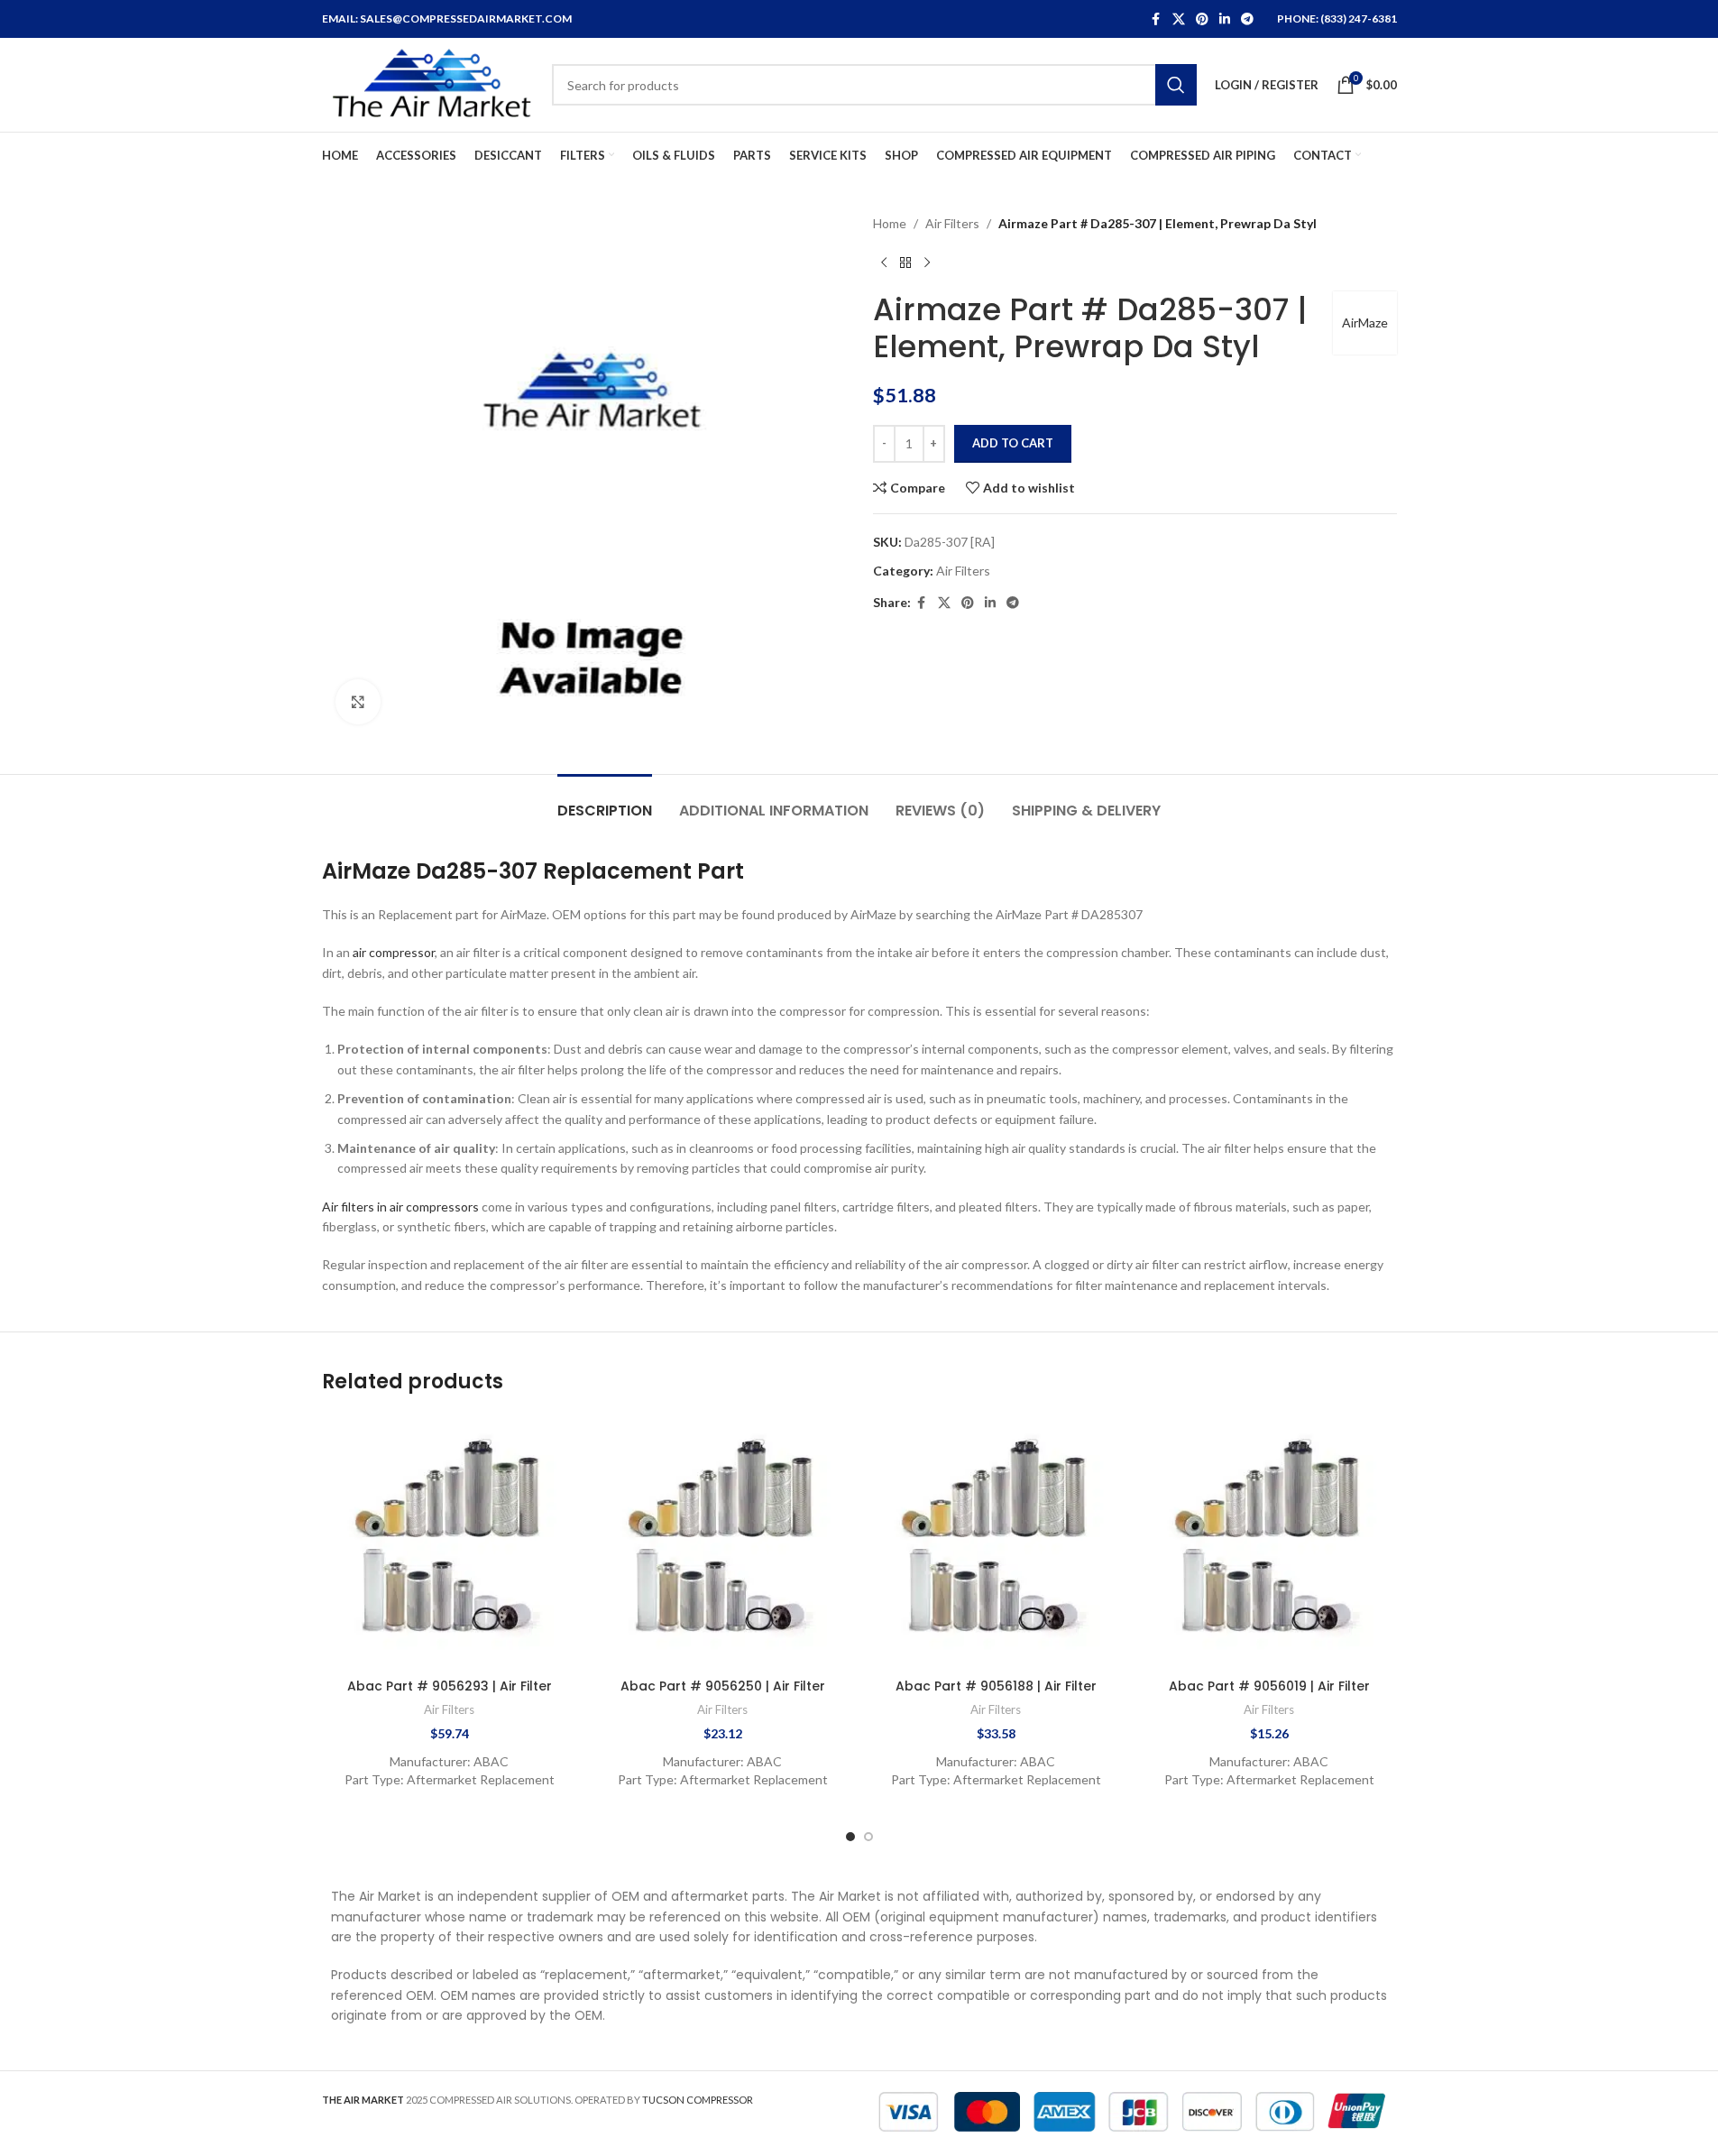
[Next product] (927, 263)
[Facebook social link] (1156, 19)
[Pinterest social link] (1202, 19)
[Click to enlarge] (358, 702)
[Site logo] (428, 83)
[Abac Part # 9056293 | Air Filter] (450, 1542)
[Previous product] (884, 263)
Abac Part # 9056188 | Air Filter (996, 1686)
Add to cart (1013, 443)
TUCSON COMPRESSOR (698, 2100)
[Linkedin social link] (1225, 19)
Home (890, 223)
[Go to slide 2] (868, 1837)
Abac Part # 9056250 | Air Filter (723, 1686)
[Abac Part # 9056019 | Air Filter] (1269, 1542)
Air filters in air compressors (400, 1207)
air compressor (394, 952)
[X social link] (1179, 19)
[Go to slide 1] (850, 1837)
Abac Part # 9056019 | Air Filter (1269, 1686)
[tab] (605, 802)
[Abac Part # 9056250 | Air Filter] (723, 1542)
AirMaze (1365, 322)
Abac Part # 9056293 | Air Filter (450, 1686)
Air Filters (952, 223)
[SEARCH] (1176, 85)
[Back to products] (905, 263)
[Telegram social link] (1247, 19)
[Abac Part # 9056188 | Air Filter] (996, 1542)
